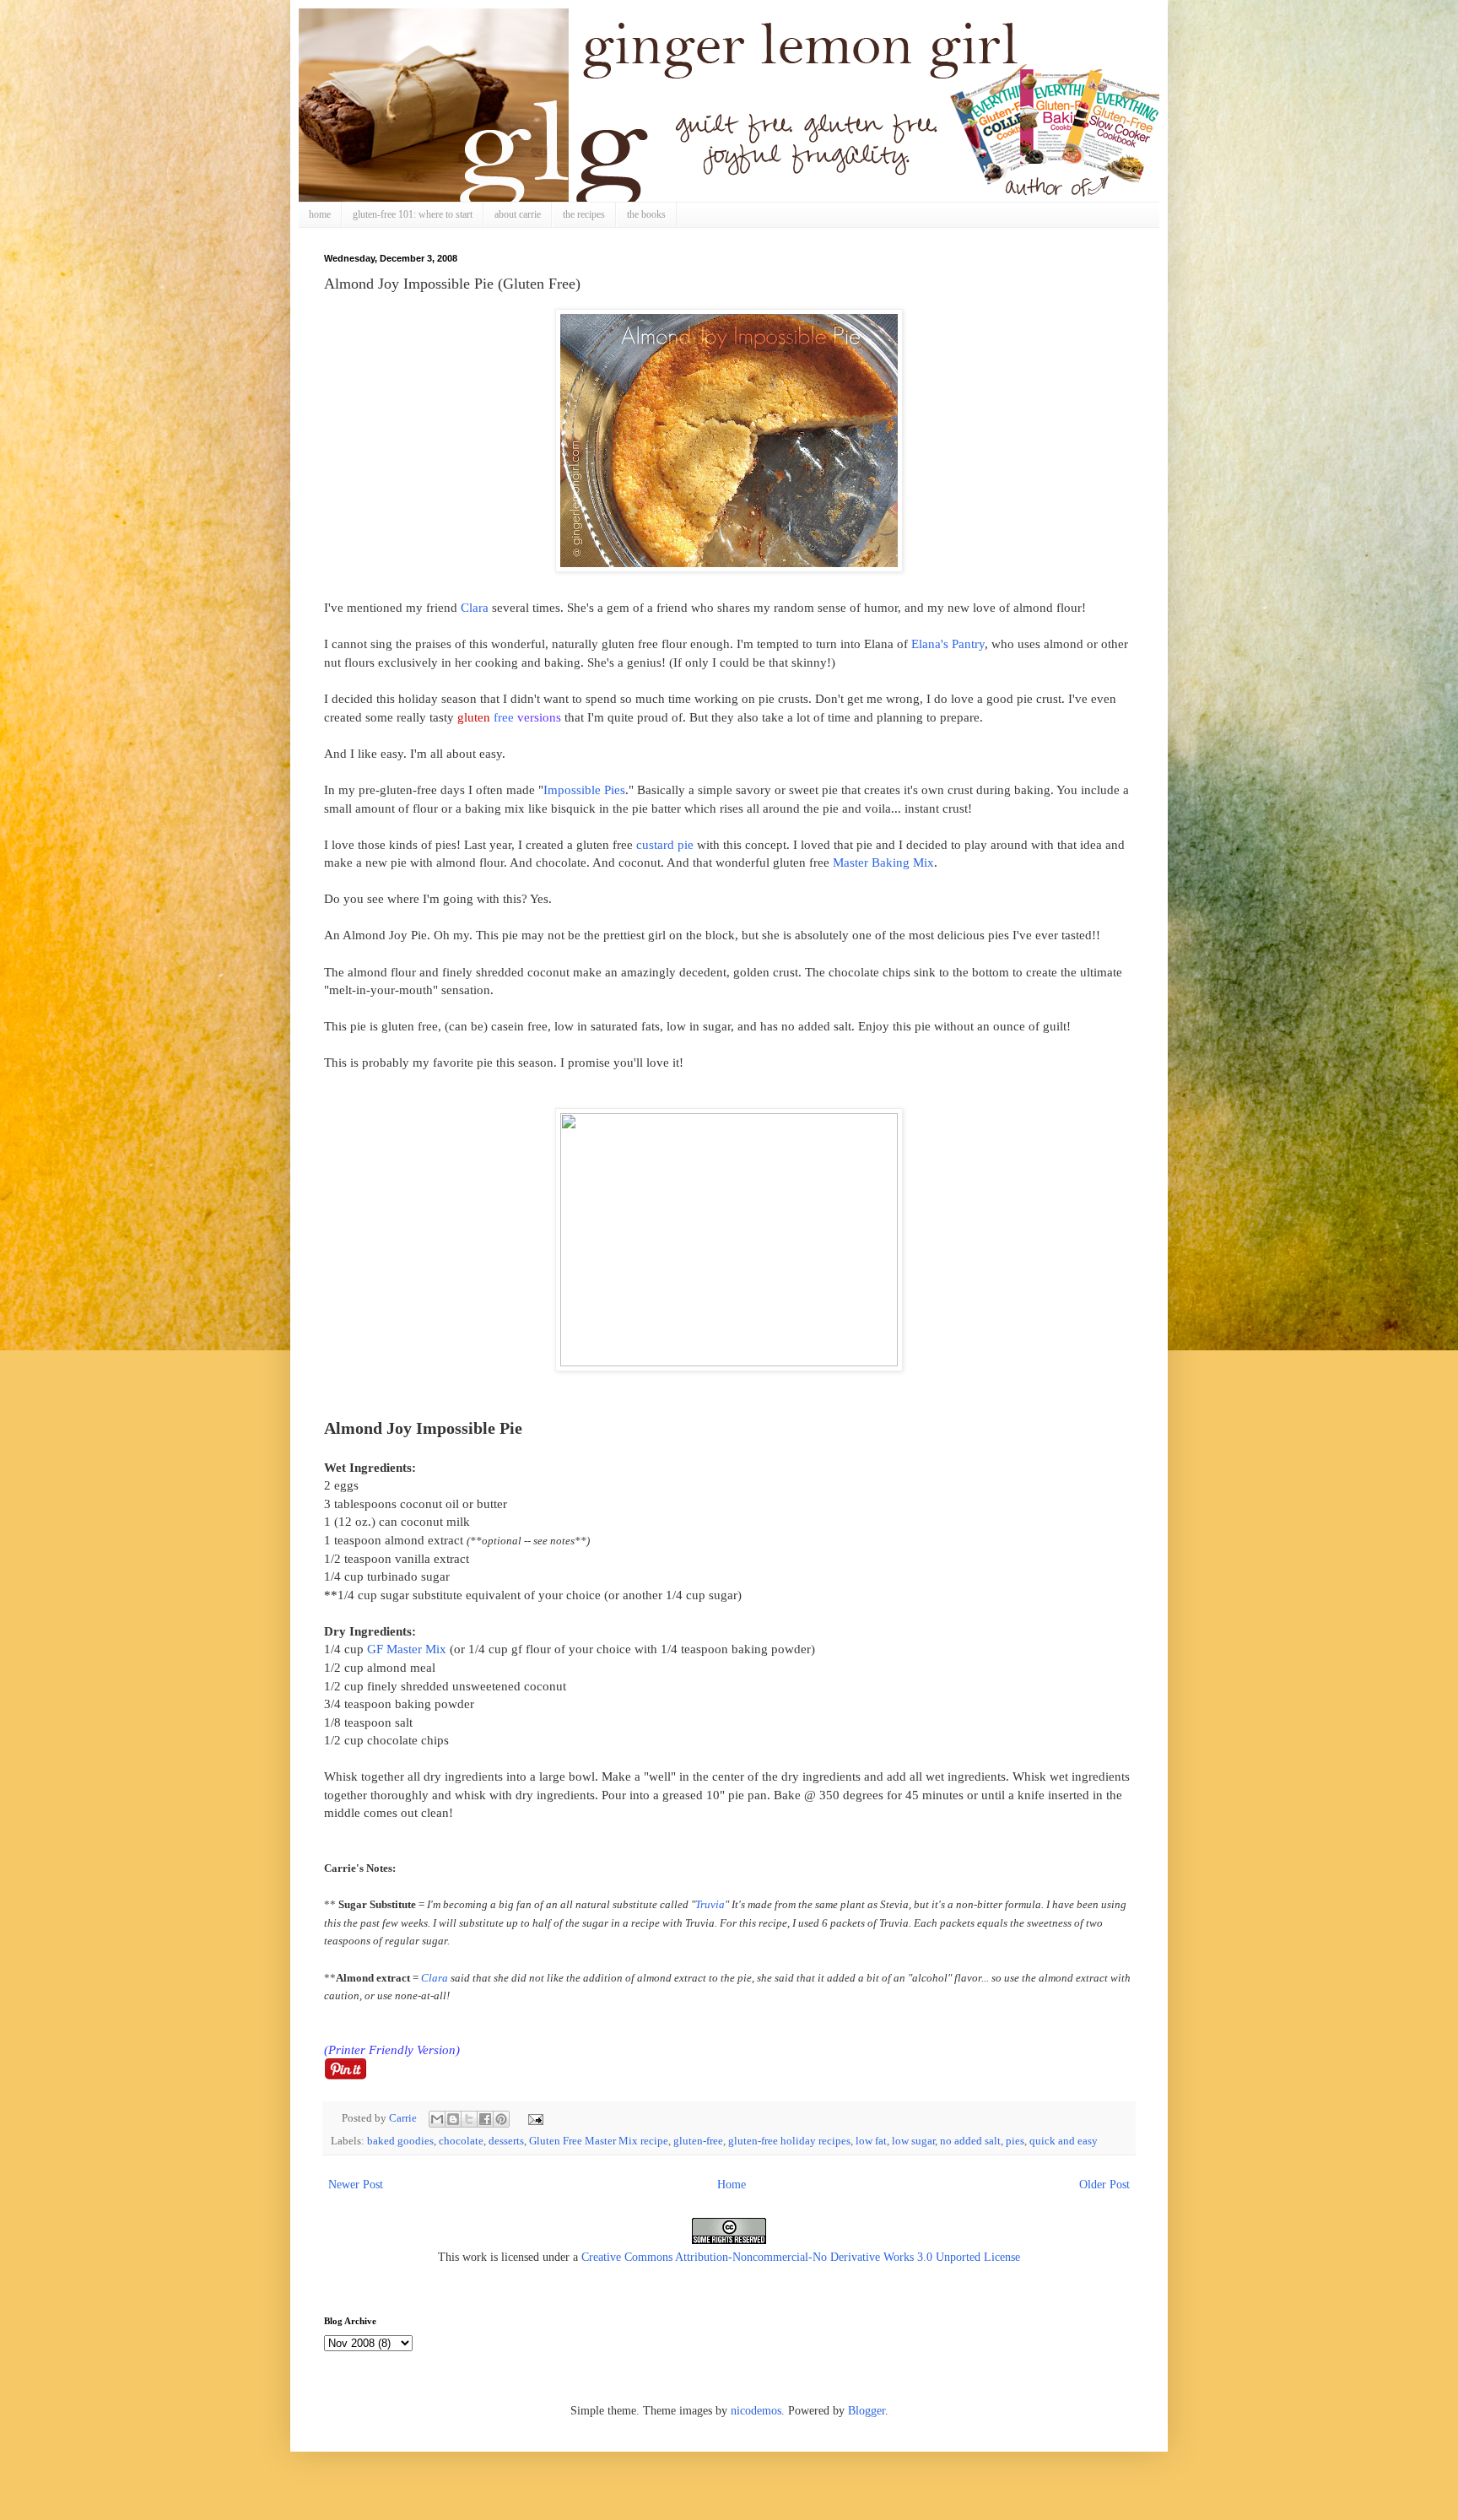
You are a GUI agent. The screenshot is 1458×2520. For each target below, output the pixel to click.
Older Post (1104, 2185)
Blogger (867, 2411)
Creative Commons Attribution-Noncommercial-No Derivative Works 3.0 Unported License (801, 2257)
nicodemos (756, 2411)
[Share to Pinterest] (501, 2119)
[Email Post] (533, 2118)
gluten (474, 717)
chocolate (461, 2141)
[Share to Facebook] (485, 2119)
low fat (871, 2141)
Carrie (404, 2118)
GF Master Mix (407, 1649)
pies (1015, 2141)
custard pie (665, 844)
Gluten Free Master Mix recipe (599, 2141)
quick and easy (1064, 2141)
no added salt (970, 2141)
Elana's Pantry (948, 644)
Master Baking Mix (883, 862)
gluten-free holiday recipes (789, 2141)
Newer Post (356, 2185)
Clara (475, 607)
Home (732, 2185)
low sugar (913, 2141)
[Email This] (437, 2119)
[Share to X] (469, 2119)
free (504, 717)
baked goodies (400, 2141)
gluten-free (698, 2141)
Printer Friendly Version (392, 2050)
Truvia (710, 1904)
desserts (506, 2141)
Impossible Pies (584, 790)
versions (539, 717)
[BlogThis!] (453, 2119)
